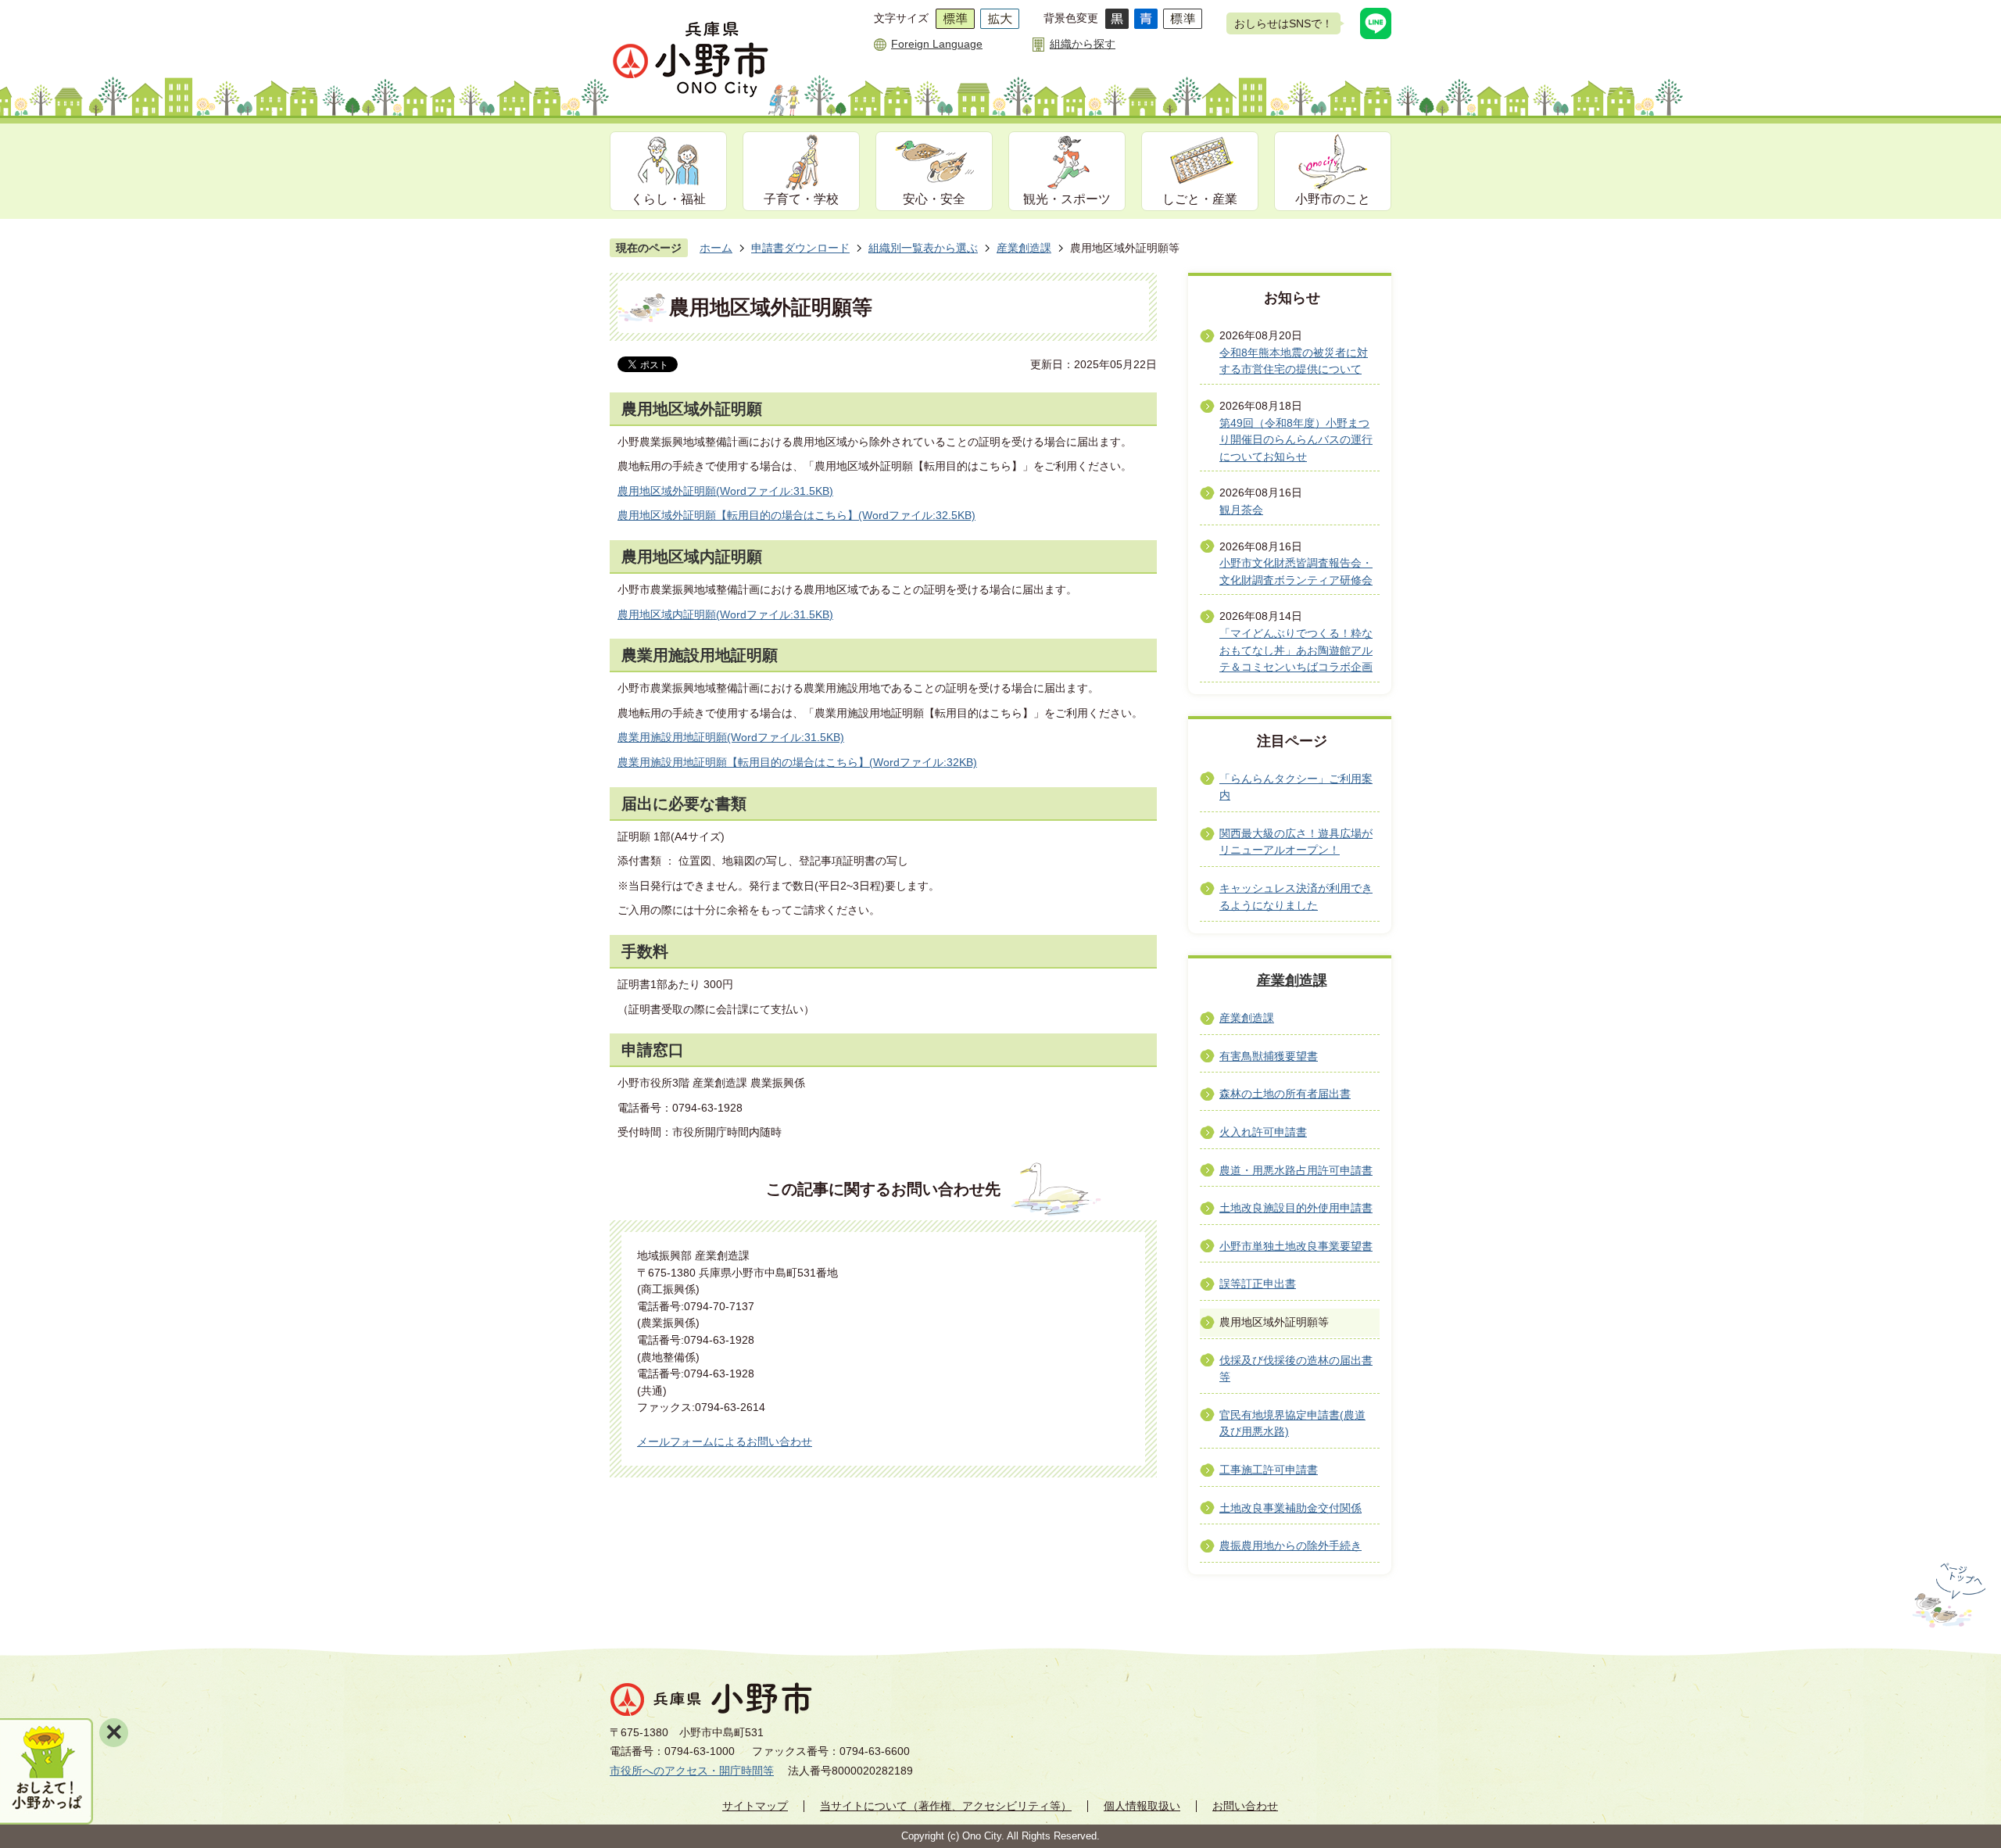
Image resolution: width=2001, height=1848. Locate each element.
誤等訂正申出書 (1258, 1284)
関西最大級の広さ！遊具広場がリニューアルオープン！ (1296, 842)
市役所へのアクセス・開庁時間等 (692, 1771)
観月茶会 (1241, 510)
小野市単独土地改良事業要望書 (1296, 1246)
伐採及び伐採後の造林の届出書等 (1296, 1369)
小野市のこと (1333, 199)
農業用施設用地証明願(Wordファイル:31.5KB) (731, 737)
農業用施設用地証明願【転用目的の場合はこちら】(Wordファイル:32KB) (797, 762)
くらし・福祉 (668, 199)
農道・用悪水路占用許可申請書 (1296, 1170)
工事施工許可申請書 (1269, 1470)
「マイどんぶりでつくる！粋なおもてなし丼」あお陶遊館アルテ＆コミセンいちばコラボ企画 (1296, 650)
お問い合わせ (1245, 1806)
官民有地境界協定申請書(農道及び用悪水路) (1292, 1424)
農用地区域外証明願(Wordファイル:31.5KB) (725, 491)
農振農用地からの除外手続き (1290, 1545)
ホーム (716, 248)
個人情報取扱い (1142, 1806)
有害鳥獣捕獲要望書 (1269, 1056)
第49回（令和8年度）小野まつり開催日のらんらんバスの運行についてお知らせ (1296, 440)
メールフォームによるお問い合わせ (725, 1442)
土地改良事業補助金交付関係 (1290, 1508)
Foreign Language (937, 44)
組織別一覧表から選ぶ (923, 248)
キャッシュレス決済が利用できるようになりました (1296, 897)
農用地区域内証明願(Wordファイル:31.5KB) (725, 614)
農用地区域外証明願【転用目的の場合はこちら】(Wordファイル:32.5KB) (796, 515)
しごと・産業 (1200, 199)
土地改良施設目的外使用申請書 (1296, 1208)
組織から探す (1083, 44)
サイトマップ (755, 1806)
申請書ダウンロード (800, 248)
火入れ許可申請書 (1263, 1132)
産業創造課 (1024, 248)
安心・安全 (934, 199)
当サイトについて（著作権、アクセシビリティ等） (946, 1806)
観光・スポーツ (1067, 199)
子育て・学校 (801, 199)
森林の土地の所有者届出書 (1285, 1094)
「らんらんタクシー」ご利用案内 (1296, 787)
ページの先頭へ (1947, 1596)
